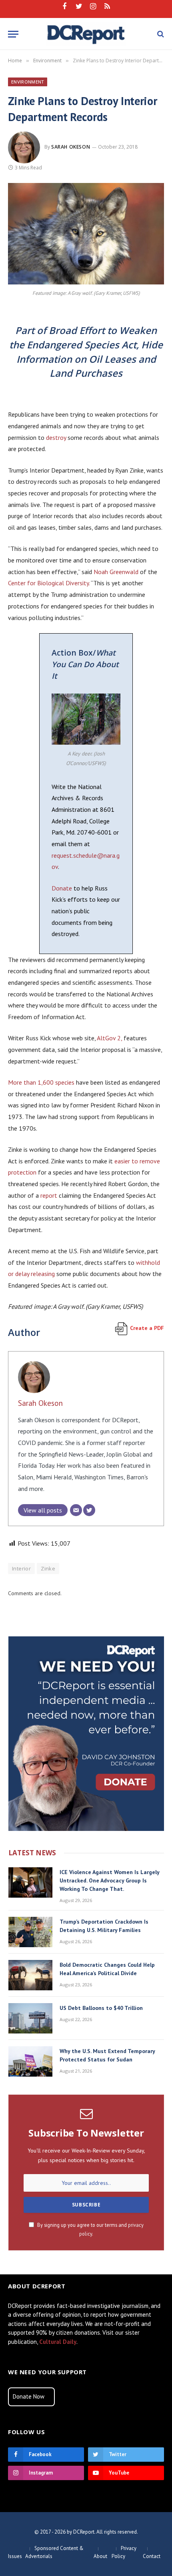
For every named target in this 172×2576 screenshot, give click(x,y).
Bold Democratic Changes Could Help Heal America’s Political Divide (107, 1969)
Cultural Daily (58, 2342)
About (100, 2556)
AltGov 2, (109, 1038)
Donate (62, 888)
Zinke (48, 1568)
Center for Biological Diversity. (49, 583)
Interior (21, 1568)
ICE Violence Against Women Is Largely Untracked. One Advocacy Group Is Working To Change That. (109, 1880)
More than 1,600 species (41, 1082)
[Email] (76, 1510)
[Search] (160, 34)
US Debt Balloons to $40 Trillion (101, 2008)
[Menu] (13, 34)
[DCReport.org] (86, 34)
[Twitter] (89, 1510)
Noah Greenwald (116, 572)
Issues (15, 2556)
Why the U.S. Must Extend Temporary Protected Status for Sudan (107, 2055)
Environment (28, 82)
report (49, 1195)
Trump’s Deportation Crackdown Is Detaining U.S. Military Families (104, 1926)
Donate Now (29, 2396)
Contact (152, 2556)
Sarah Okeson (71, 147)
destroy (56, 437)
